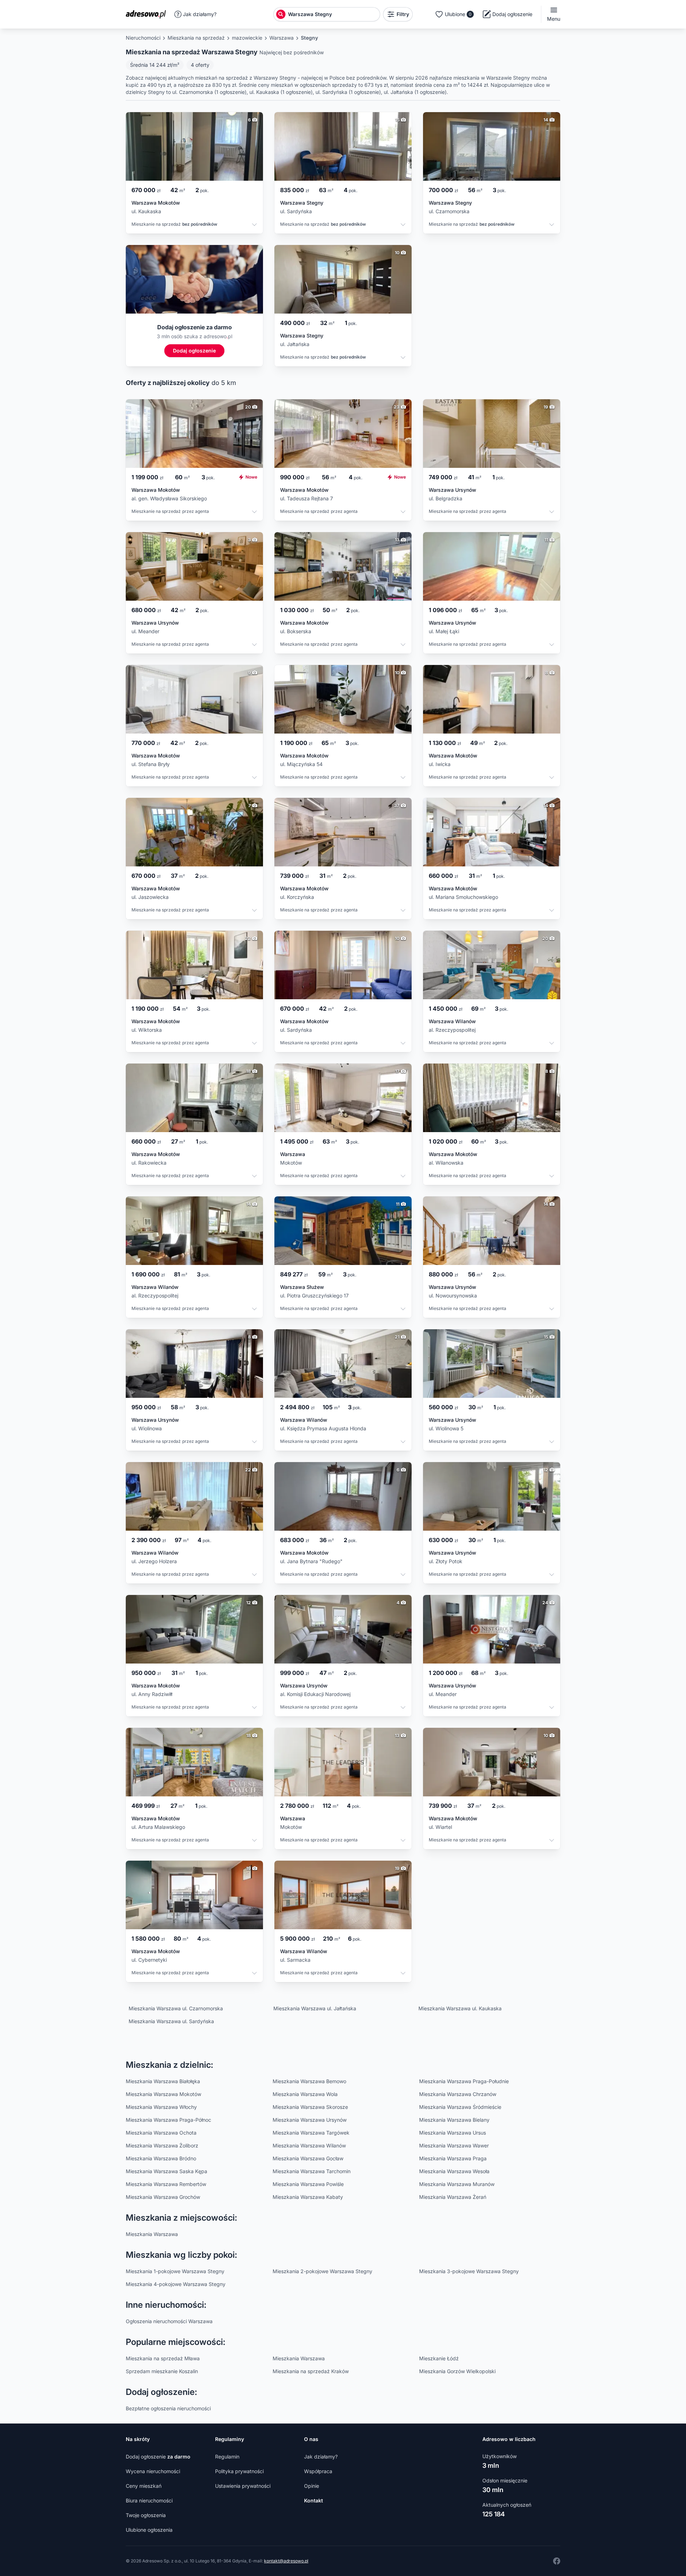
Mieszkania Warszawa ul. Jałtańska (315, 2008)
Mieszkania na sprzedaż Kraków (311, 2371)
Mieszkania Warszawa (152, 2234)
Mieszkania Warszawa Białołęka (163, 2081)
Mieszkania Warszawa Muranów (457, 2184)
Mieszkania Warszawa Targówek (311, 2133)
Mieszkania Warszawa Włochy (161, 2107)
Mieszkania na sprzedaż (196, 38)
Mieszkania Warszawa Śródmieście (460, 2107)
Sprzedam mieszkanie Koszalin (162, 2371)
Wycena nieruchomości (153, 2471)
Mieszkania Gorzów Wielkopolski (457, 2371)
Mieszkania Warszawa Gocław (308, 2158)
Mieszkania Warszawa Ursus (453, 2133)
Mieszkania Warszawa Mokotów (163, 2094)
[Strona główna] (148, 14)
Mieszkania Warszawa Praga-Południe (464, 2081)
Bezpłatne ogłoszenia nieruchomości (168, 2408)
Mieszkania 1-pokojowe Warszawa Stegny (175, 2271)
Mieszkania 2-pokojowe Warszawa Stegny (322, 2271)
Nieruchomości (143, 38)
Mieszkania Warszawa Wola (305, 2094)
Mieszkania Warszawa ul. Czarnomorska (176, 2008)
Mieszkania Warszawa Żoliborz (162, 2145)
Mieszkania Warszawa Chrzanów (458, 2094)
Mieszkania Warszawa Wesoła (454, 2171)
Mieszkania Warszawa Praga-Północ (168, 2120)
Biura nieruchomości (149, 2500)
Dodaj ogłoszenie (158, 2457)
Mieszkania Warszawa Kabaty (308, 2197)
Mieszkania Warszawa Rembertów (166, 2184)
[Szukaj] (281, 14)
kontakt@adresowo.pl (286, 2561)
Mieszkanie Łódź (439, 2358)
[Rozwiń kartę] (254, 226)
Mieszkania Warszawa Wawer (454, 2145)
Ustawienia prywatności (243, 2486)
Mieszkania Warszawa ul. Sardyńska (171, 2021)
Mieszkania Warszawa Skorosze (310, 2107)
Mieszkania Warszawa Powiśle (308, 2184)
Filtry (403, 14)
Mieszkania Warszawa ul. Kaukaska (460, 2008)
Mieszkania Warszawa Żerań (453, 2197)
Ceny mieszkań (144, 2486)
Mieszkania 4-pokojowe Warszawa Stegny (176, 2284)
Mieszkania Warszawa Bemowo (309, 2081)
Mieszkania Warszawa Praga (453, 2158)
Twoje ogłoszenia (146, 2515)
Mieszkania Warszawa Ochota (161, 2133)
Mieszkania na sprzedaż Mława (163, 2358)
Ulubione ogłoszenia (149, 2530)
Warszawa (282, 38)
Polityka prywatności (239, 2471)
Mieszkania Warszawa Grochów (163, 2197)
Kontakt (314, 2500)
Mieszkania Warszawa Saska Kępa (166, 2171)
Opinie (312, 2486)
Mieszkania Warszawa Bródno (161, 2158)
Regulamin (227, 2457)
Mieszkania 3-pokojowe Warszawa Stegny (469, 2271)
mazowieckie (247, 38)
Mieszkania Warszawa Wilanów (309, 2145)
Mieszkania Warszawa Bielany (454, 2120)
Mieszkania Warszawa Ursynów (310, 2120)
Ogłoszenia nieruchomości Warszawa (169, 2321)
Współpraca (318, 2471)
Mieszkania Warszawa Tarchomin (312, 2171)
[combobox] (333, 14)
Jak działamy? (200, 14)
